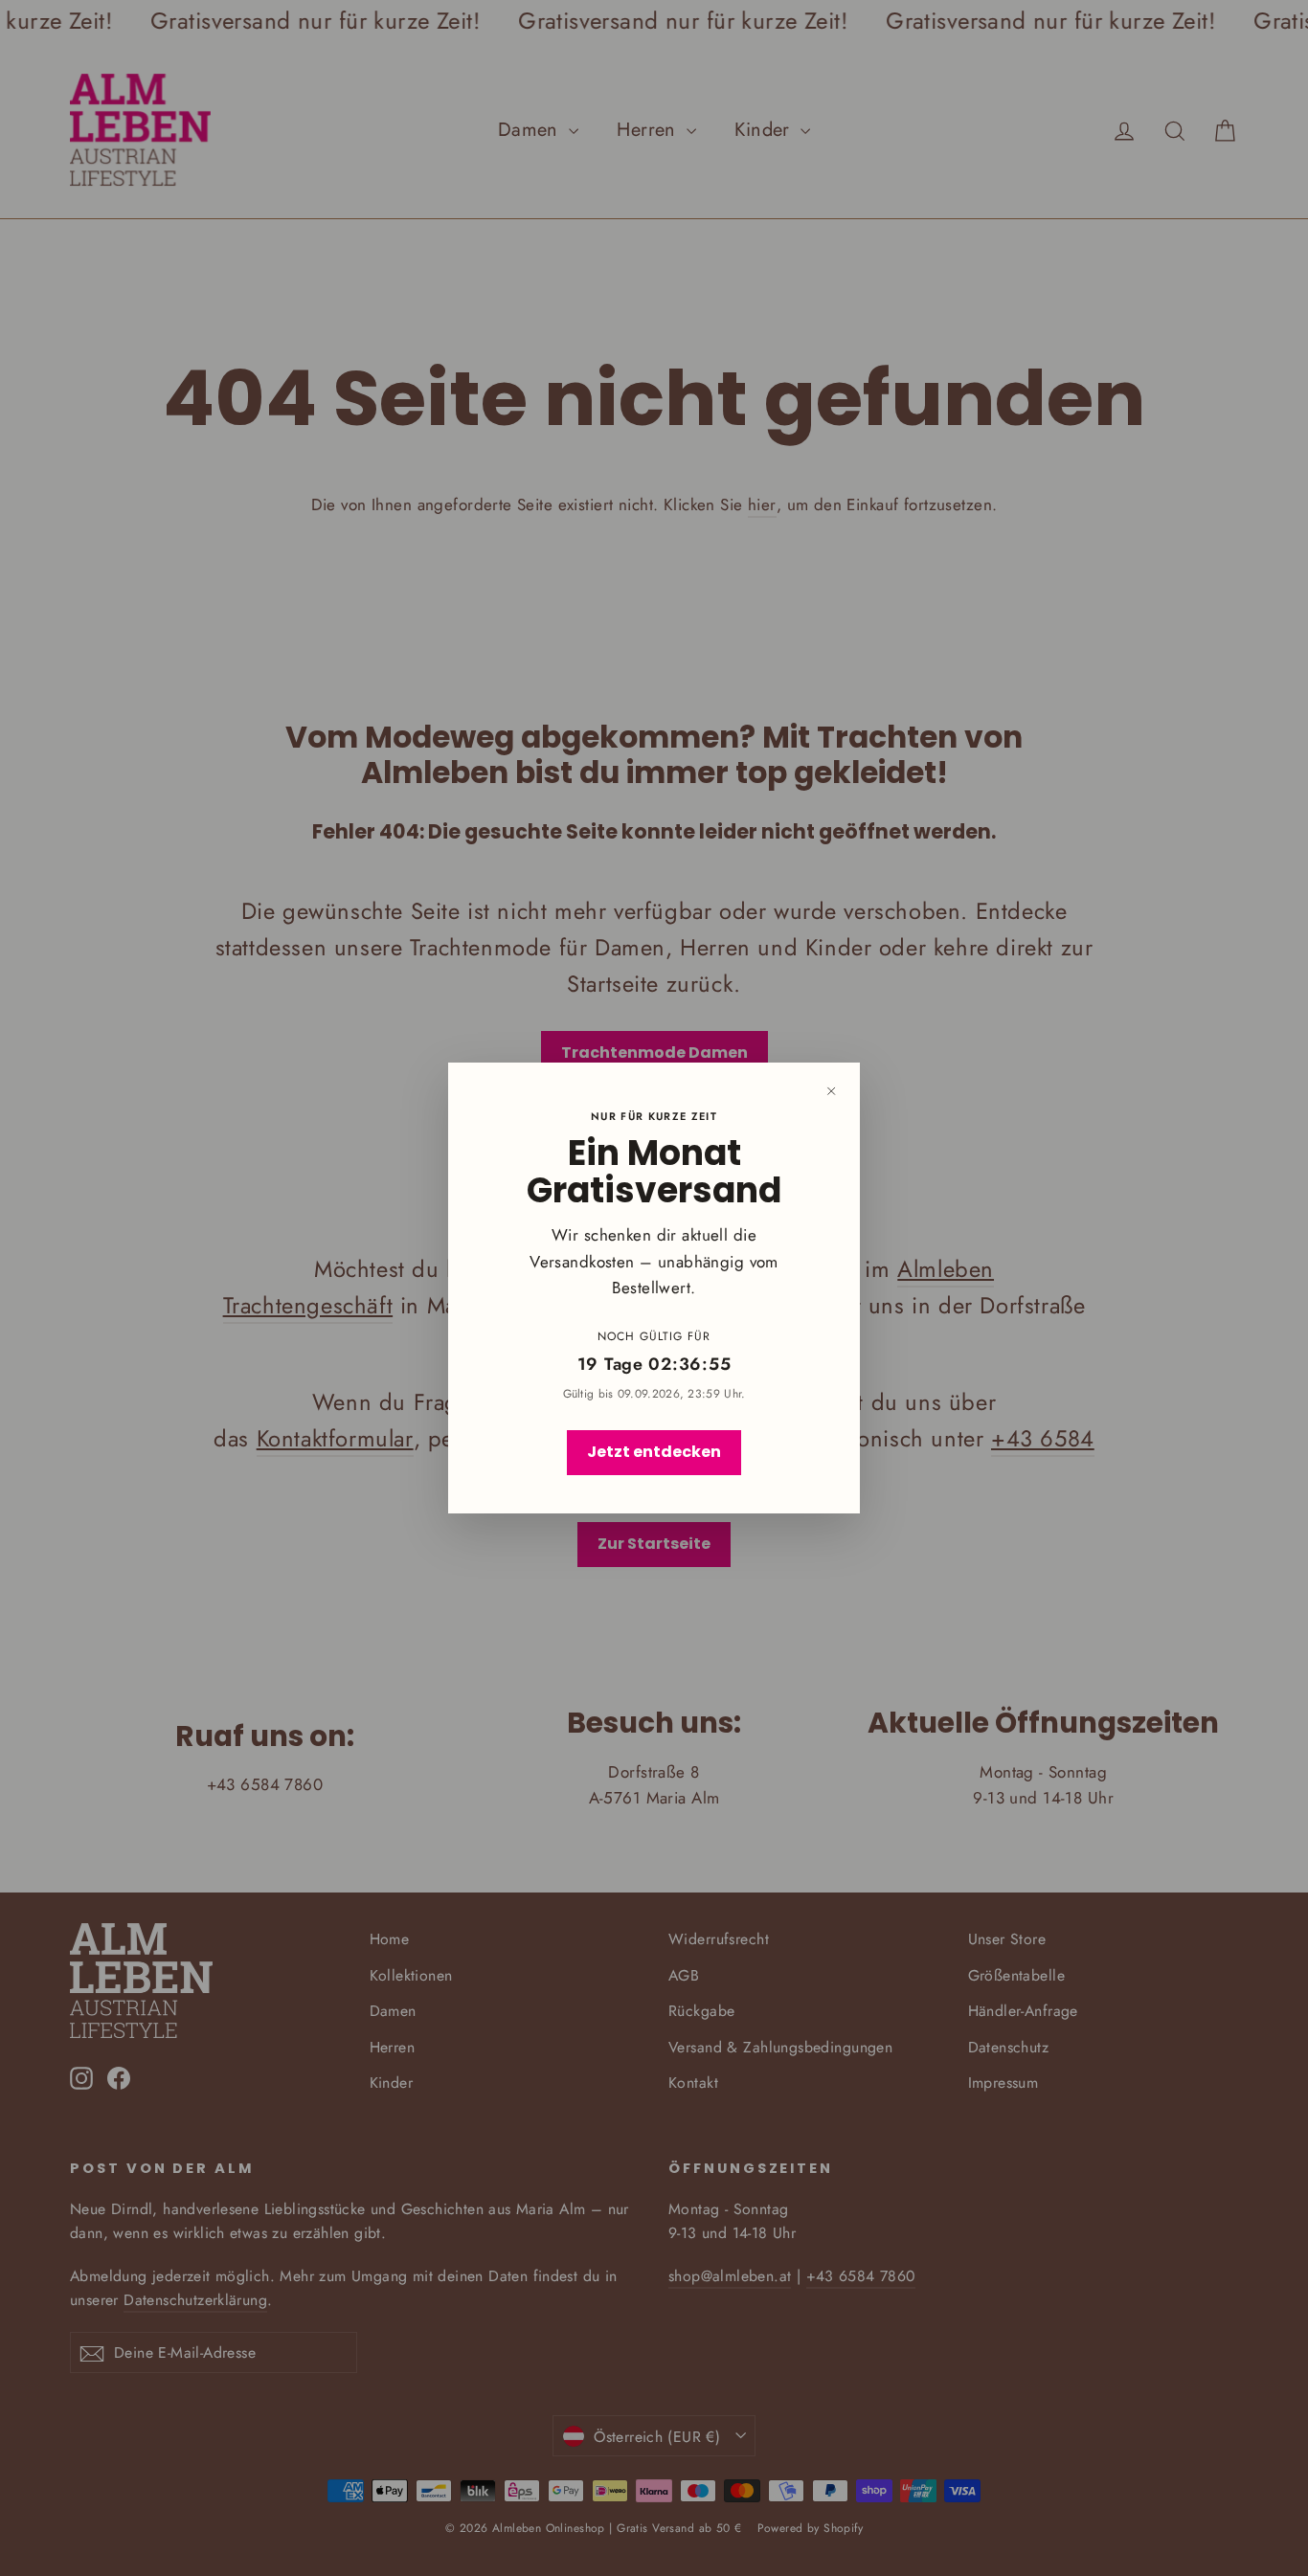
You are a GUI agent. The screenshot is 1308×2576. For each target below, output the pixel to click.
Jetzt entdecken (654, 1452)
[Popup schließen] (831, 1091)
